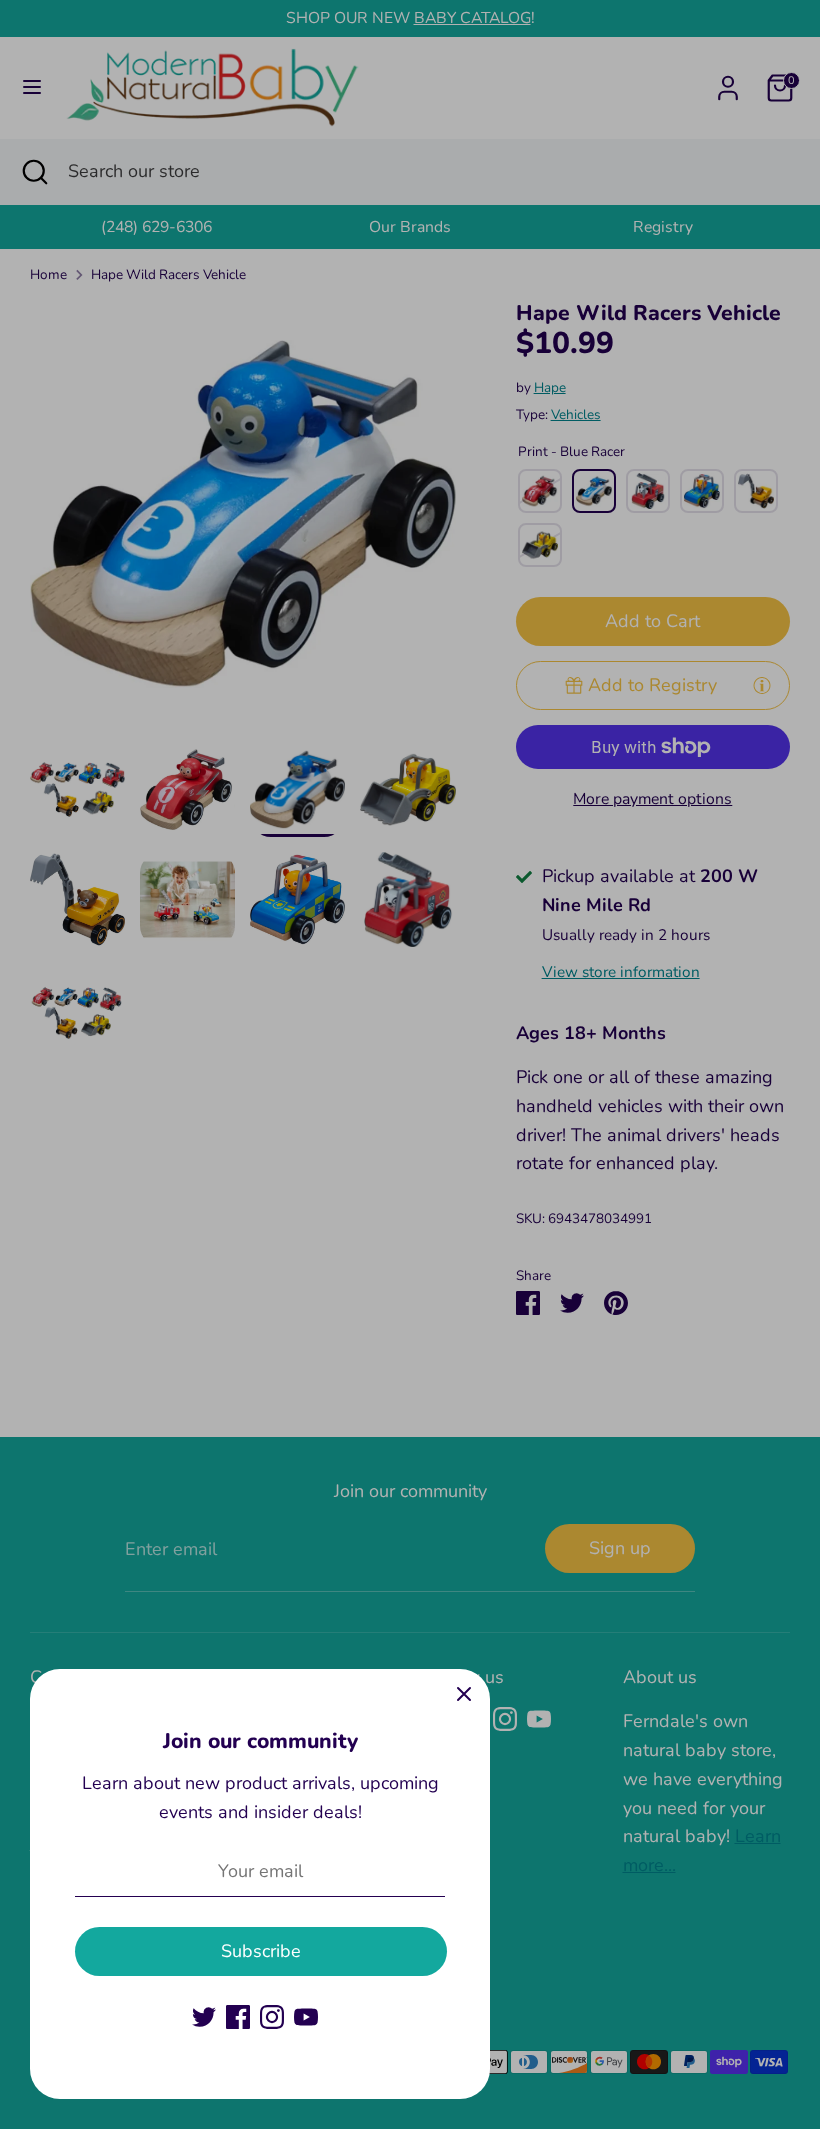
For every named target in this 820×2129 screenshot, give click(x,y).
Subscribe (261, 1951)
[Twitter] (204, 2017)
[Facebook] (238, 2017)
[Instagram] (272, 2017)
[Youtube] (306, 2017)
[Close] (464, 1695)
